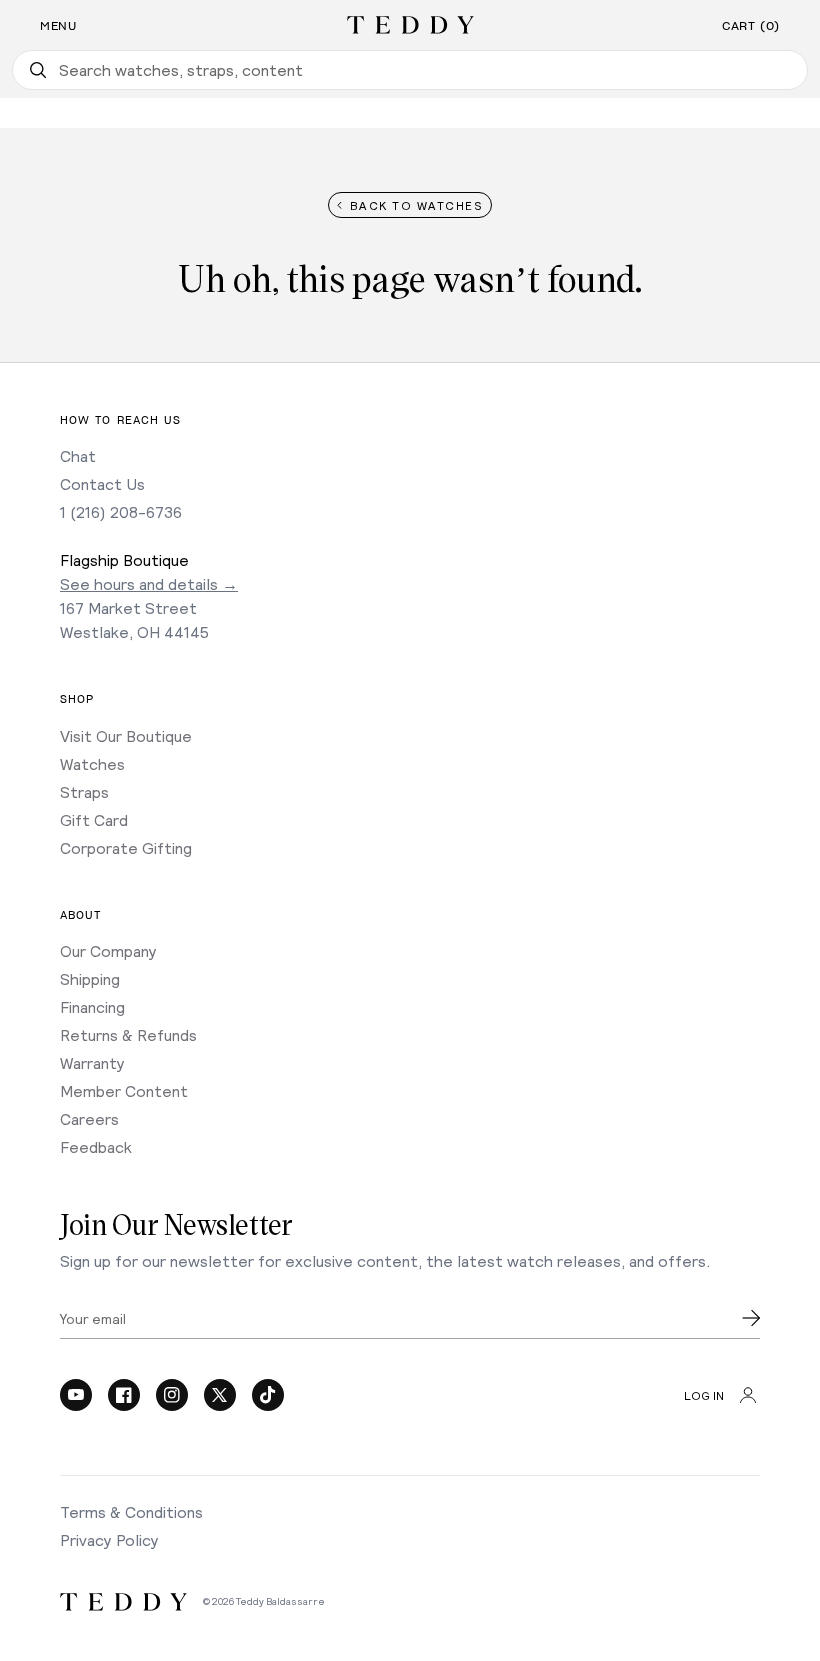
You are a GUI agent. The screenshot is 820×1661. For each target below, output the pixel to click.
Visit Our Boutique (126, 735)
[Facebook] (124, 1395)
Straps (84, 791)
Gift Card (94, 819)
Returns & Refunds (128, 1034)
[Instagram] (172, 1395)
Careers (89, 1118)
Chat (78, 455)
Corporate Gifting (126, 847)
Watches (92, 763)
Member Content (124, 1090)
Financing (92, 1006)
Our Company (108, 950)
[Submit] (751, 1318)
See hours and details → (149, 583)
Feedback (96, 1146)
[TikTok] (268, 1395)
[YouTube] (76, 1395)
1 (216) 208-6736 (121, 511)
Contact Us (102, 483)
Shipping (90, 978)
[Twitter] (220, 1395)
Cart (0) (751, 26)
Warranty (92, 1062)
